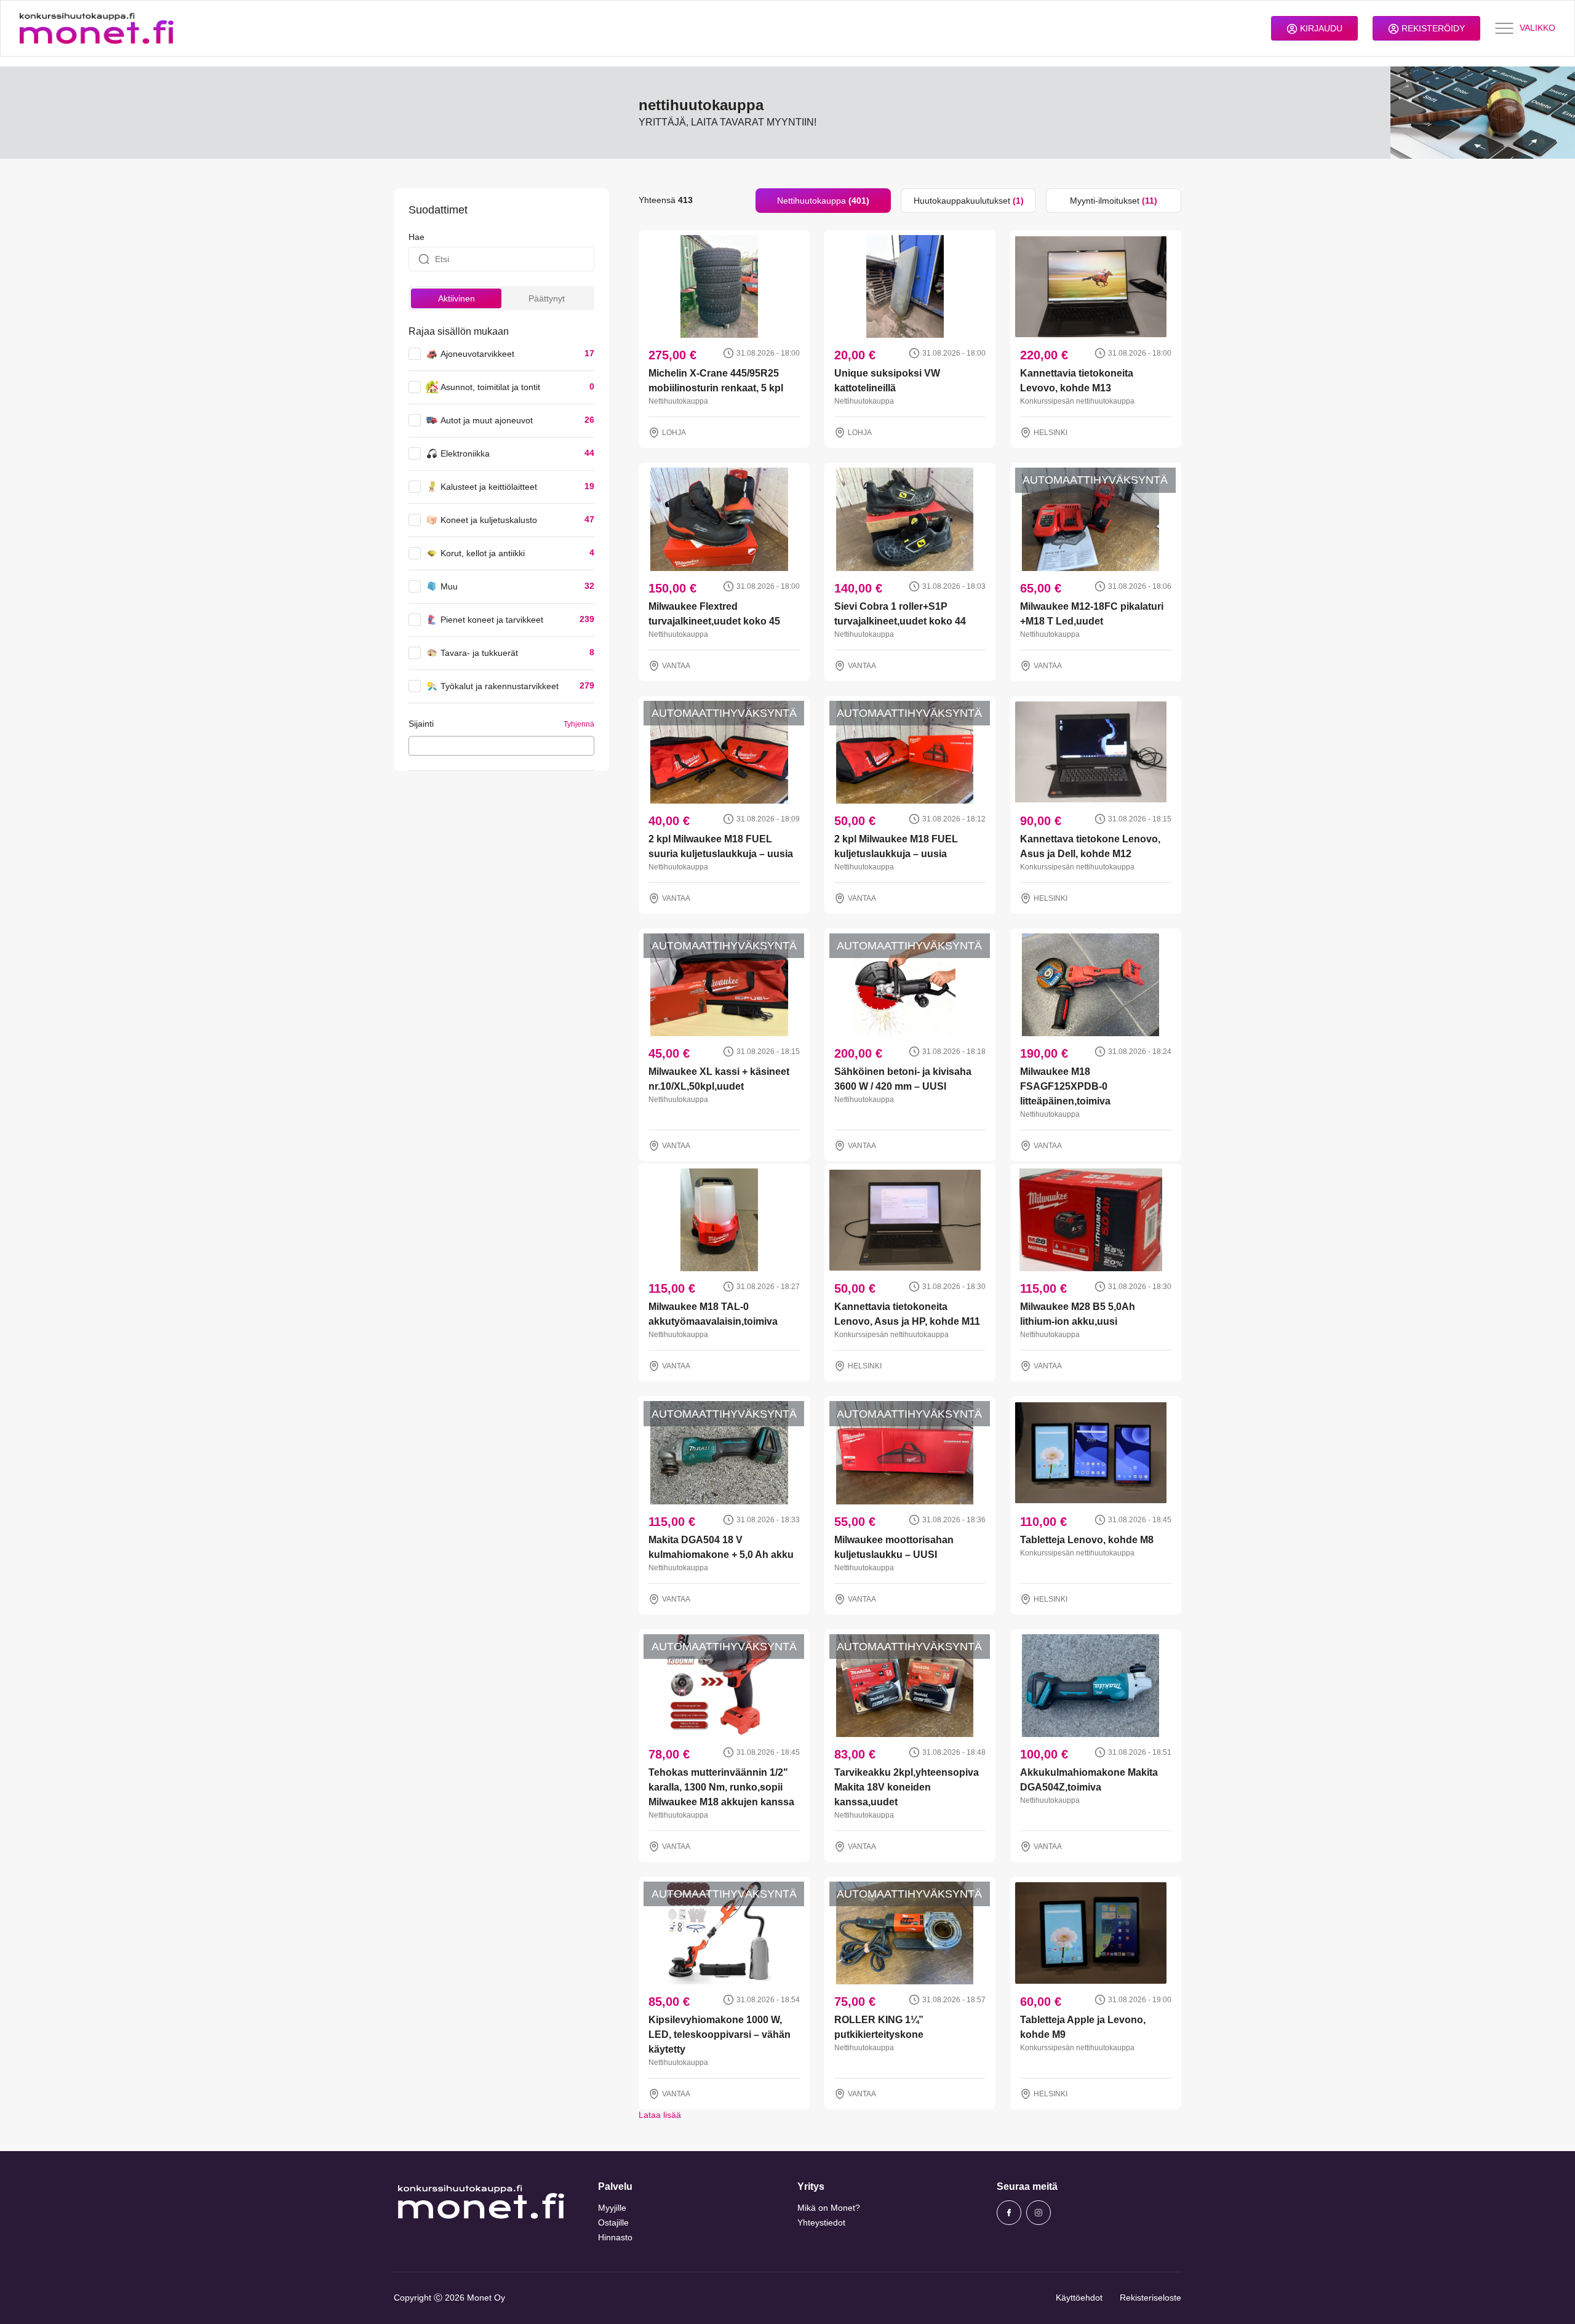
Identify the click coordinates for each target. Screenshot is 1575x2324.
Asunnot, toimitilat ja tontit (490, 387)
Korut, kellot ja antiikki (483, 553)
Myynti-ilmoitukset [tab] (1114, 201)
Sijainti (421, 724)
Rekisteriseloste (1150, 2298)
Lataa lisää (660, 2115)
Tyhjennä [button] (579, 724)
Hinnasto (615, 2237)
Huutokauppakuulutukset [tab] (969, 201)
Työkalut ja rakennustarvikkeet (500, 686)
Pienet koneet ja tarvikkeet (492, 620)
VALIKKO (1537, 28)
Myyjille (612, 2208)
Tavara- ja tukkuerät (479, 653)
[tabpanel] (910, 1167)
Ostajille (613, 2222)
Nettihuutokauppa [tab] (823, 201)
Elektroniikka (465, 453)
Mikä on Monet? (829, 2208)
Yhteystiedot (821, 2222)
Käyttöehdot (1079, 2298)
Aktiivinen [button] (457, 298)
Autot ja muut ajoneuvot (487, 420)
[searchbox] (416, 745)
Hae (417, 237)
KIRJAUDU (1320, 28)
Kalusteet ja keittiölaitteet (489, 487)
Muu (449, 586)
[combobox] (501, 746)
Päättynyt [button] (547, 298)
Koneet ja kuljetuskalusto (489, 520)
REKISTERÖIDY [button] (1432, 28)
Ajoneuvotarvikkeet (477, 354)
